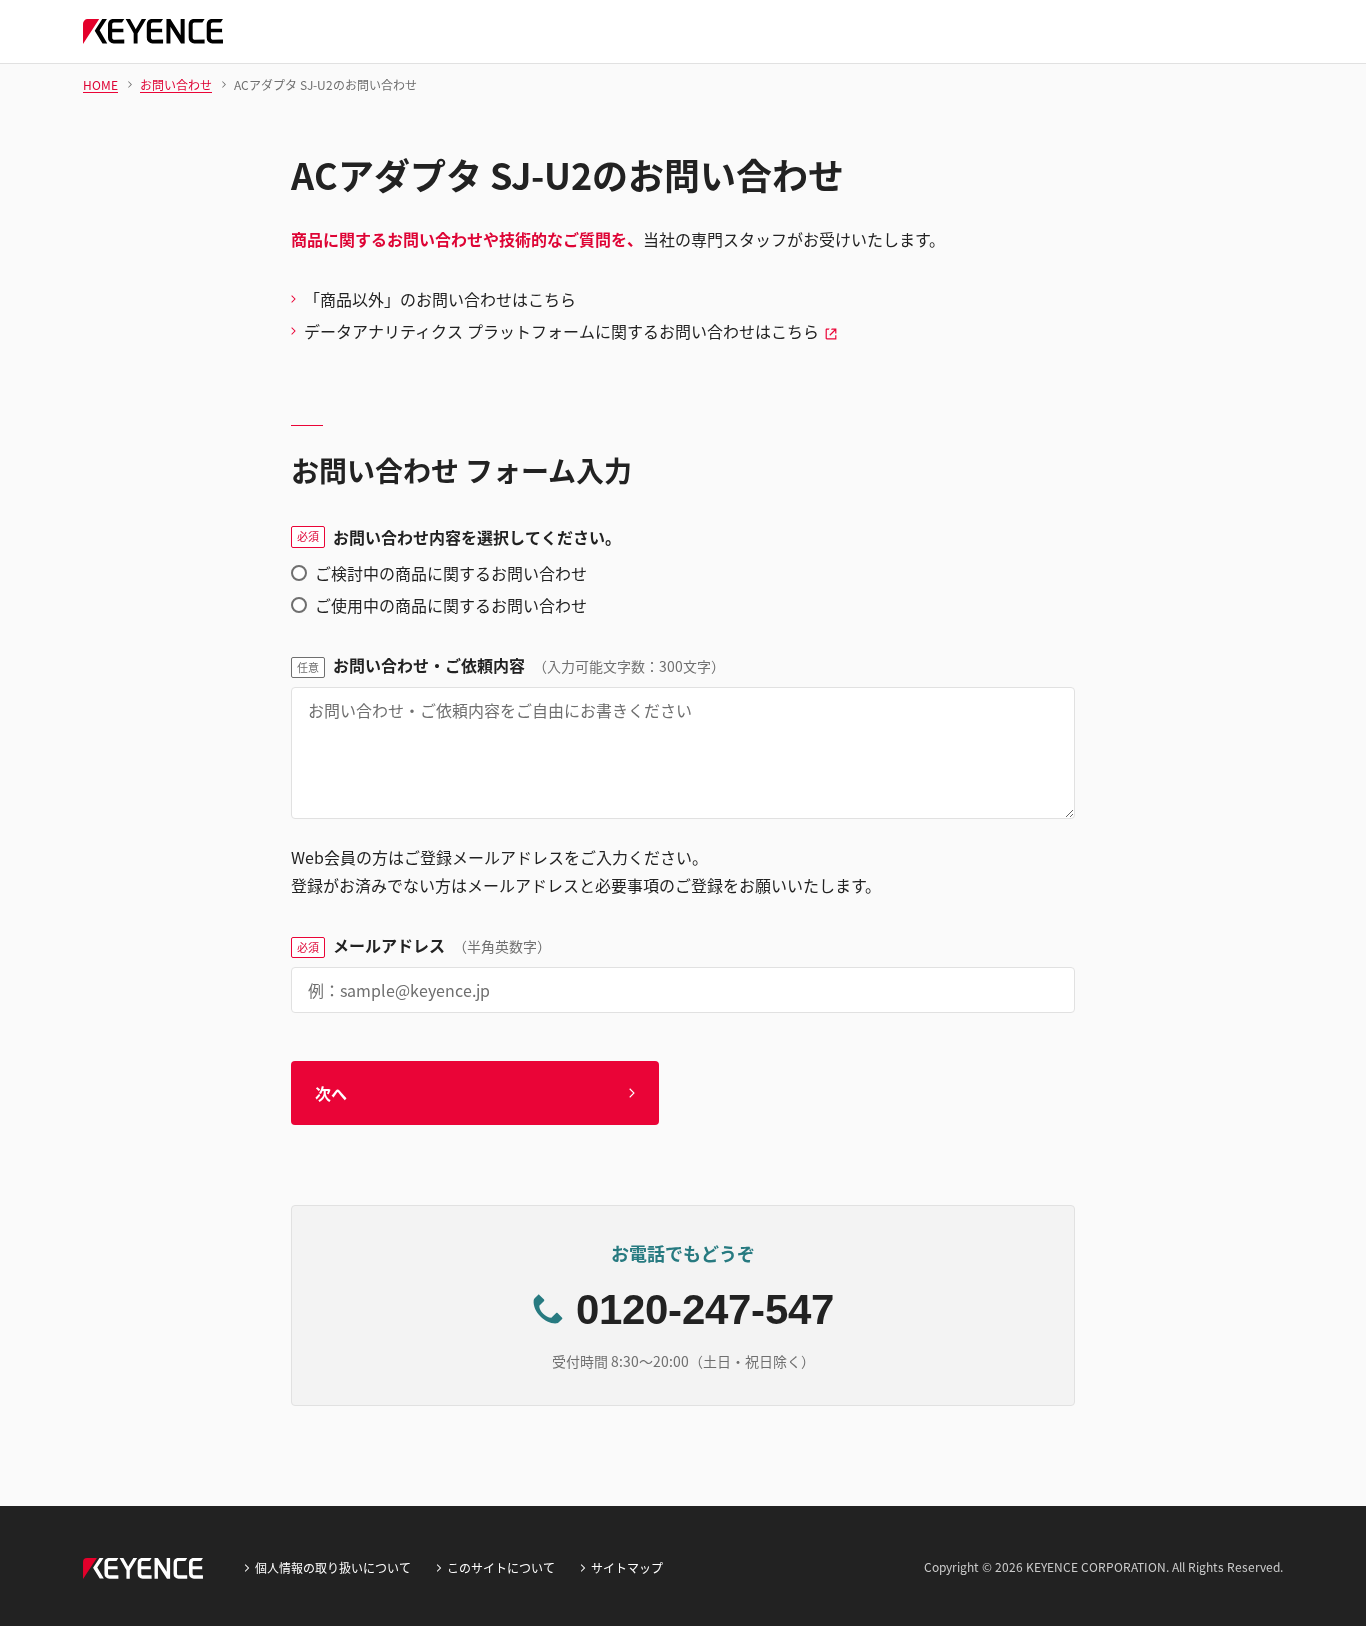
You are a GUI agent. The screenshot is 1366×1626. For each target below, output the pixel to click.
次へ (331, 1093)
